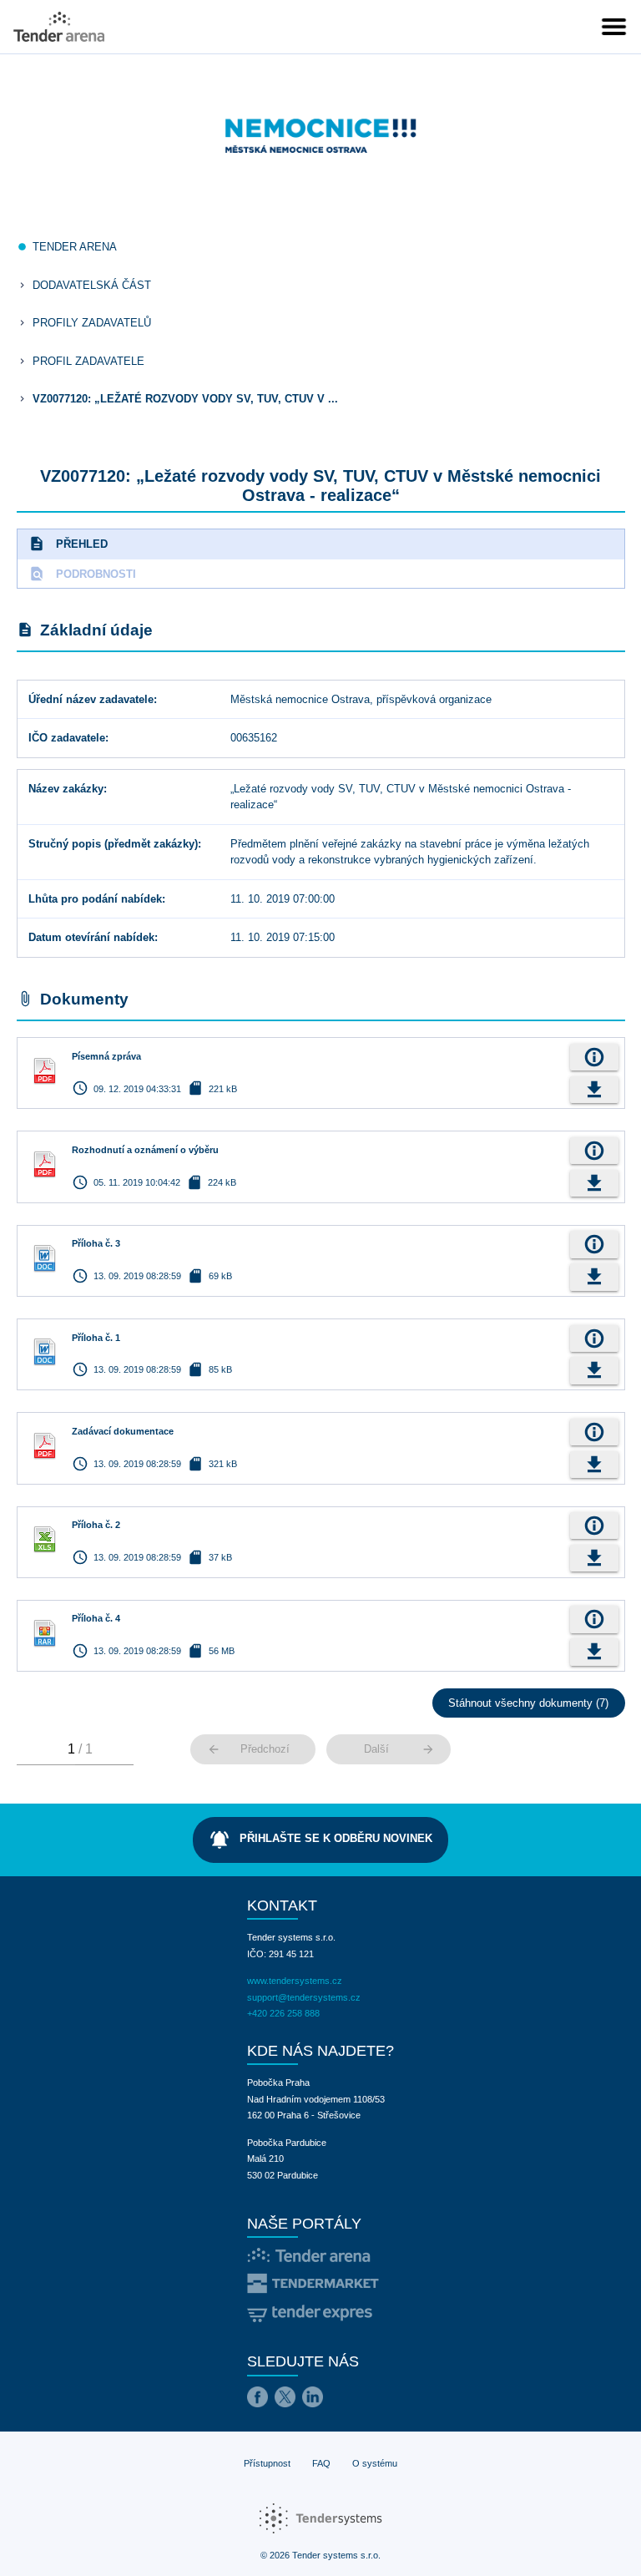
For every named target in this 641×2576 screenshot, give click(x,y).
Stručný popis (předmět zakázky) (113, 844)
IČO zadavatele (67, 738)
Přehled (68, 544)
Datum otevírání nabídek (91, 937)
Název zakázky (66, 789)
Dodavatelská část (92, 285)
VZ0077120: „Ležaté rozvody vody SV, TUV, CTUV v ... (185, 399)
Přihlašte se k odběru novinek (320, 1840)
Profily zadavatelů (92, 323)
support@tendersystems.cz (304, 1997)
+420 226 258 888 (283, 2013)
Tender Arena (75, 247)
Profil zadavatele (88, 361)
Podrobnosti (82, 574)
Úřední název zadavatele (91, 699)
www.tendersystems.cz (295, 1981)
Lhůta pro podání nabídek (95, 899)
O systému (375, 2463)
